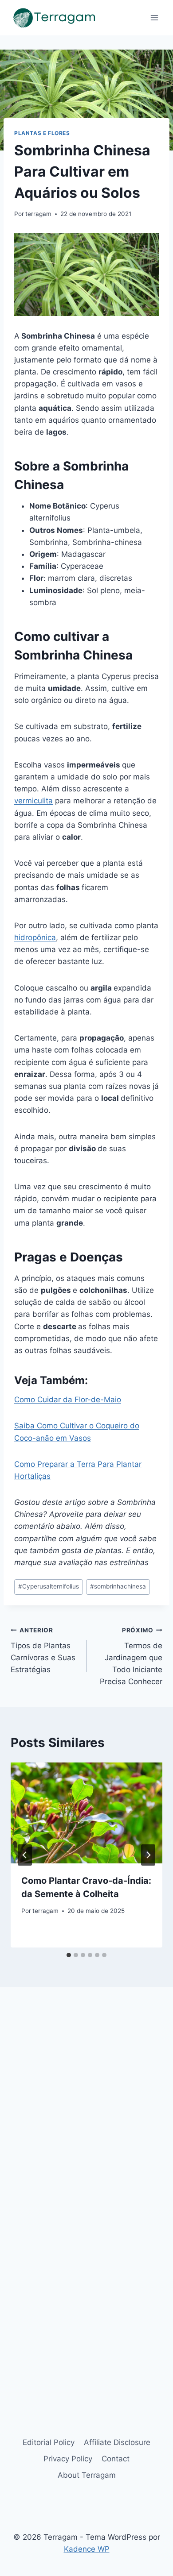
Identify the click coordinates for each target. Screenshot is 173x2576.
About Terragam (87, 2475)
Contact (116, 2459)
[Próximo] (148, 1855)
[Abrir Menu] (154, 17)
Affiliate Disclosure (117, 2442)
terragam (38, 214)
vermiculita (33, 801)
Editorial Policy (49, 2442)
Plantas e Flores (42, 133)
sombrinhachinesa (118, 1586)
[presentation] (86, 1813)
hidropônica (35, 937)
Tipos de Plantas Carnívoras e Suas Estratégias (43, 1650)
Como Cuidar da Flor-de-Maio (68, 1400)
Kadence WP (87, 2549)
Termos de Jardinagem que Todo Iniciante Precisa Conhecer (131, 1656)
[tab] (69, 1955)
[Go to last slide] (25, 1855)
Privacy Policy (68, 2459)
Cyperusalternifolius (49, 1586)
